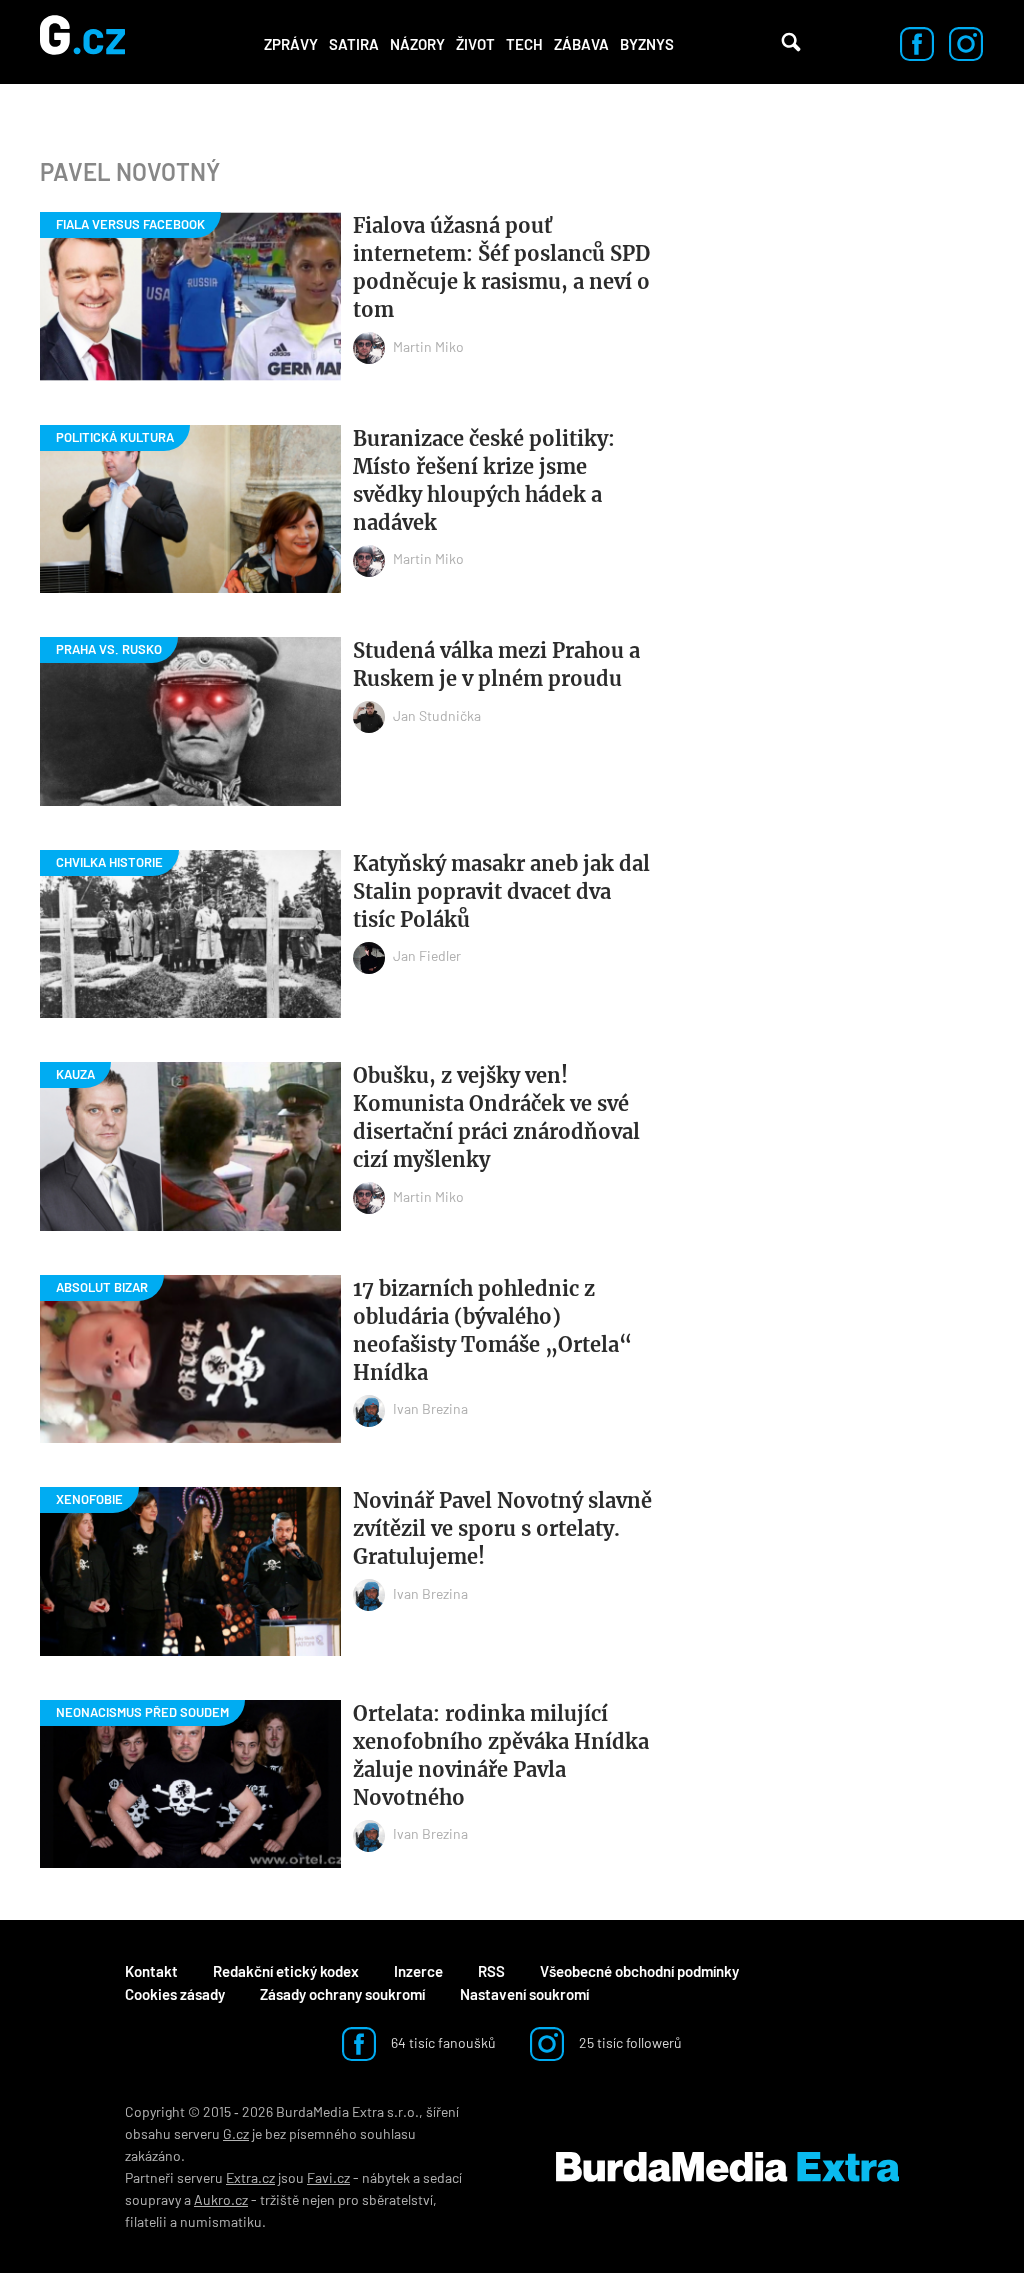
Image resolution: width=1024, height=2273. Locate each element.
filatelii (146, 2221)
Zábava (581, 44)
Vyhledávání (791, 42)
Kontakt (151, 1971)
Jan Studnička (437, 715)
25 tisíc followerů (629, 2042)
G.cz (236, 2133)
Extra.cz (250, 2177)
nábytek (386, 2177)
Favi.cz (328, 2177)
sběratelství (397, 2199)
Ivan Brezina (430, 1408)
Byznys (647, 44)
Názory (417, 44)
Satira (354, 44)
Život (475, 44)
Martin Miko (428, 346)
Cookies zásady (175, 1994)
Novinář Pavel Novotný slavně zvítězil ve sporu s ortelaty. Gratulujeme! (502, 1528)
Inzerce (418, 1971)
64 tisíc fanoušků (442, 2042)
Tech (524, 44)
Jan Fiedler (427, 955)
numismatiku (221, 2221)
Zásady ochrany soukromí (342, 1994)
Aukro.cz (221, 2199)
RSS (491, 1971)
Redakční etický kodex (286, 1971)
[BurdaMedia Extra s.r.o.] (727, 2167)
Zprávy (291, 44)
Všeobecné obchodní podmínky (639, 1971)
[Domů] (82, 42)
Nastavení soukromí (524, 1994)
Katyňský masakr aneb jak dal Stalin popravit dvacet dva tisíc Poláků (501, 891)
